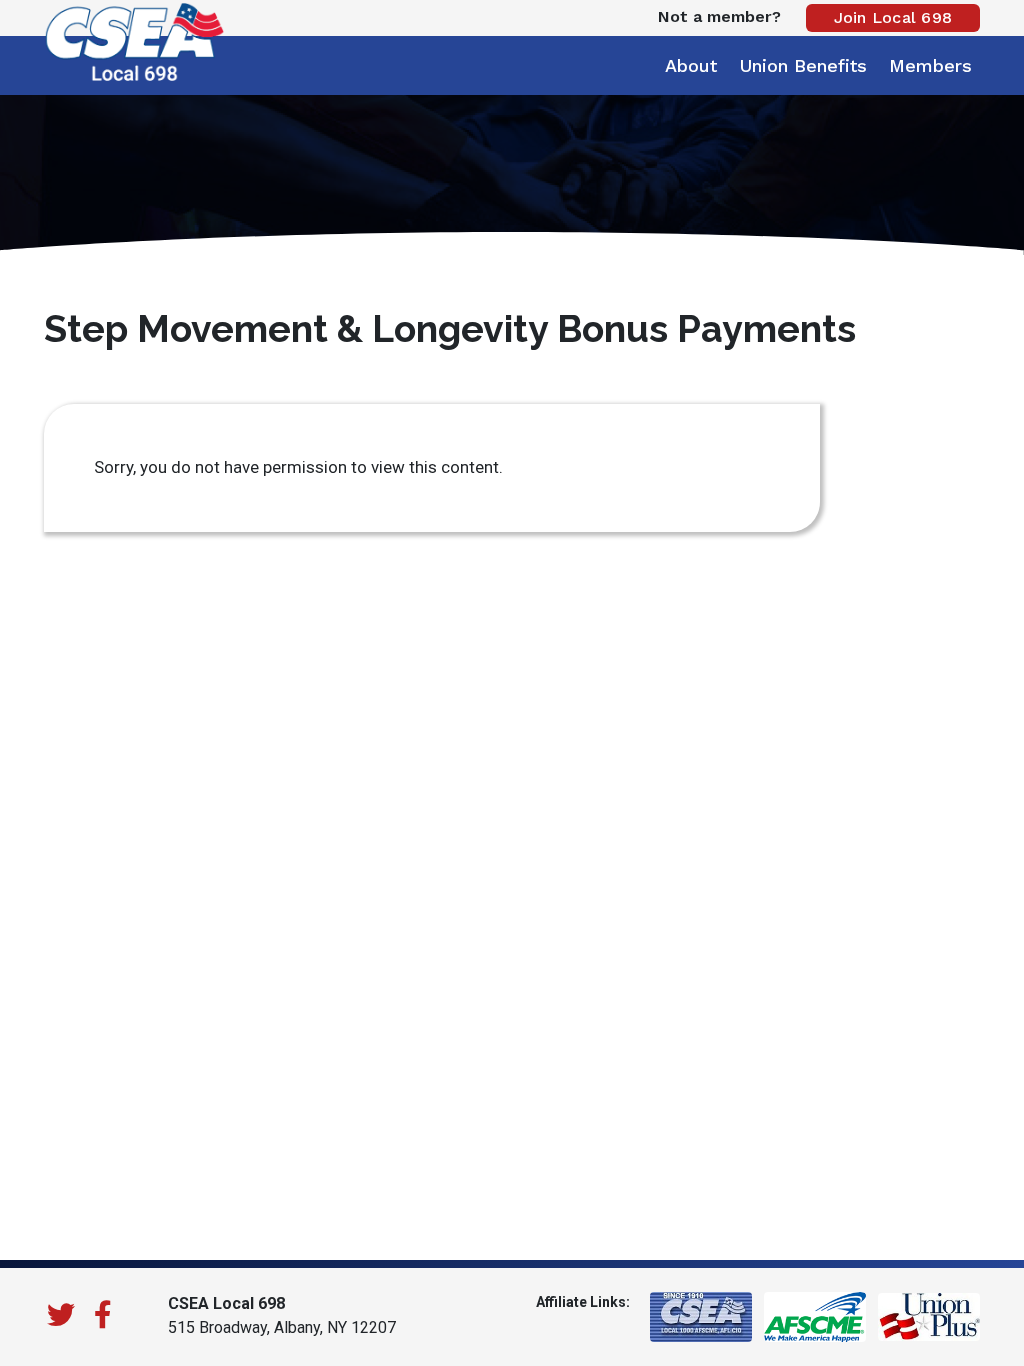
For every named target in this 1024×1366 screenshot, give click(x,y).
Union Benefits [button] (803, 65)
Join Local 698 (893, 17)
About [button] (691, 65)
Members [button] (930, 65)
